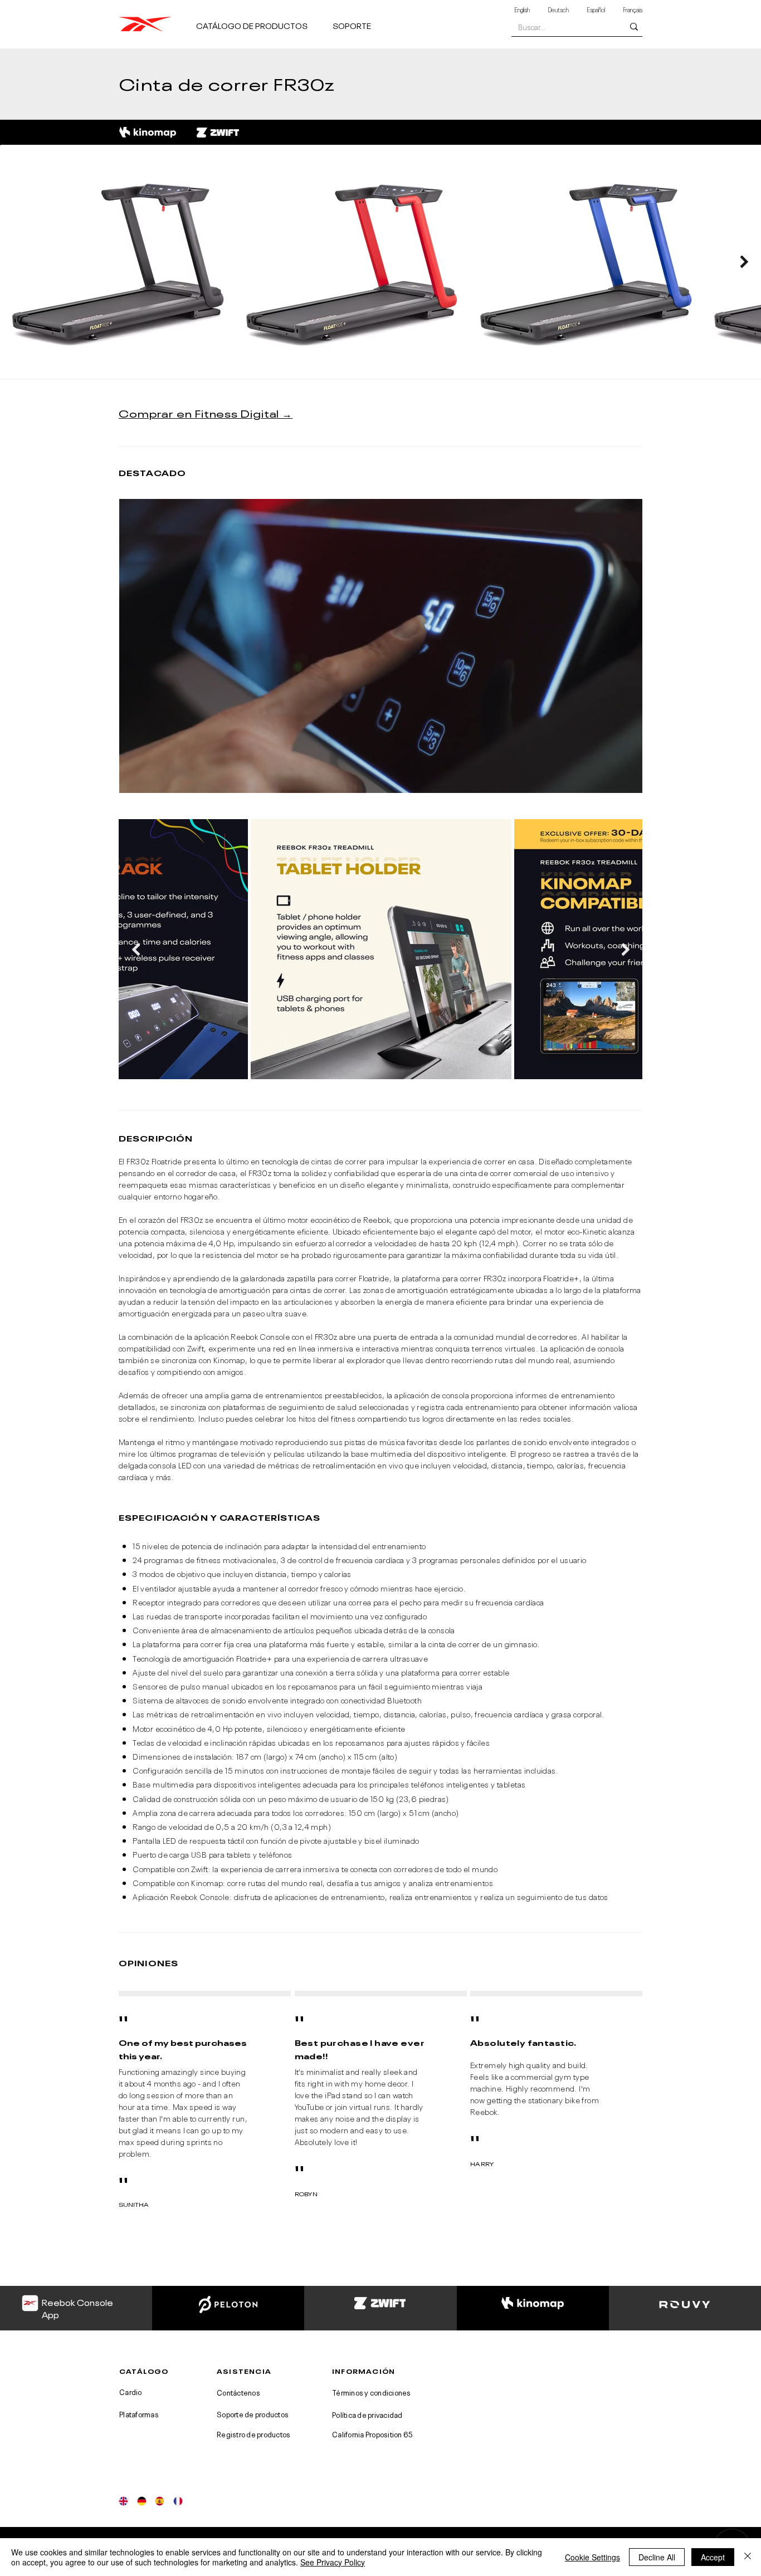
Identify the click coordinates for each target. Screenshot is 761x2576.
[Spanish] (160, 2501)
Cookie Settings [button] (592, 2557)
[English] (124, 2501)
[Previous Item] (136, 949)
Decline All (657, 2557)
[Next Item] (744, 261)
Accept (713, 2557)
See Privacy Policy (333, 2562)
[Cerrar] (748, 2557)
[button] (260, 20)
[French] (178, 2501)
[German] (142, 2501)
